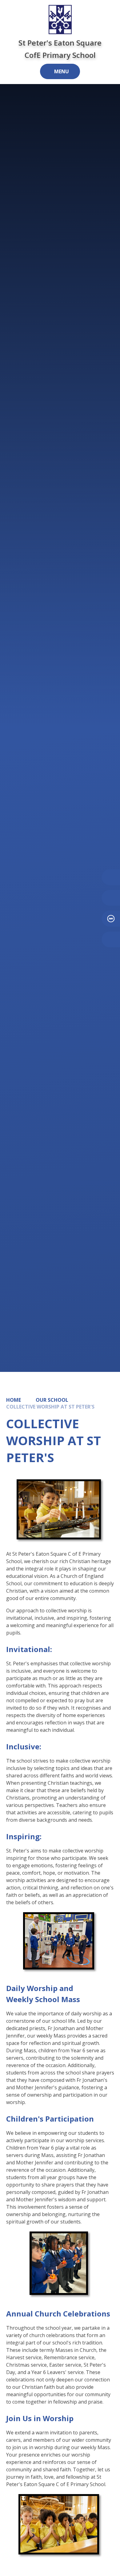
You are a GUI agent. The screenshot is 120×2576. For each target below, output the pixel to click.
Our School (52, 1400)
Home (14, 1400)
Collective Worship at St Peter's (50, 1407)
